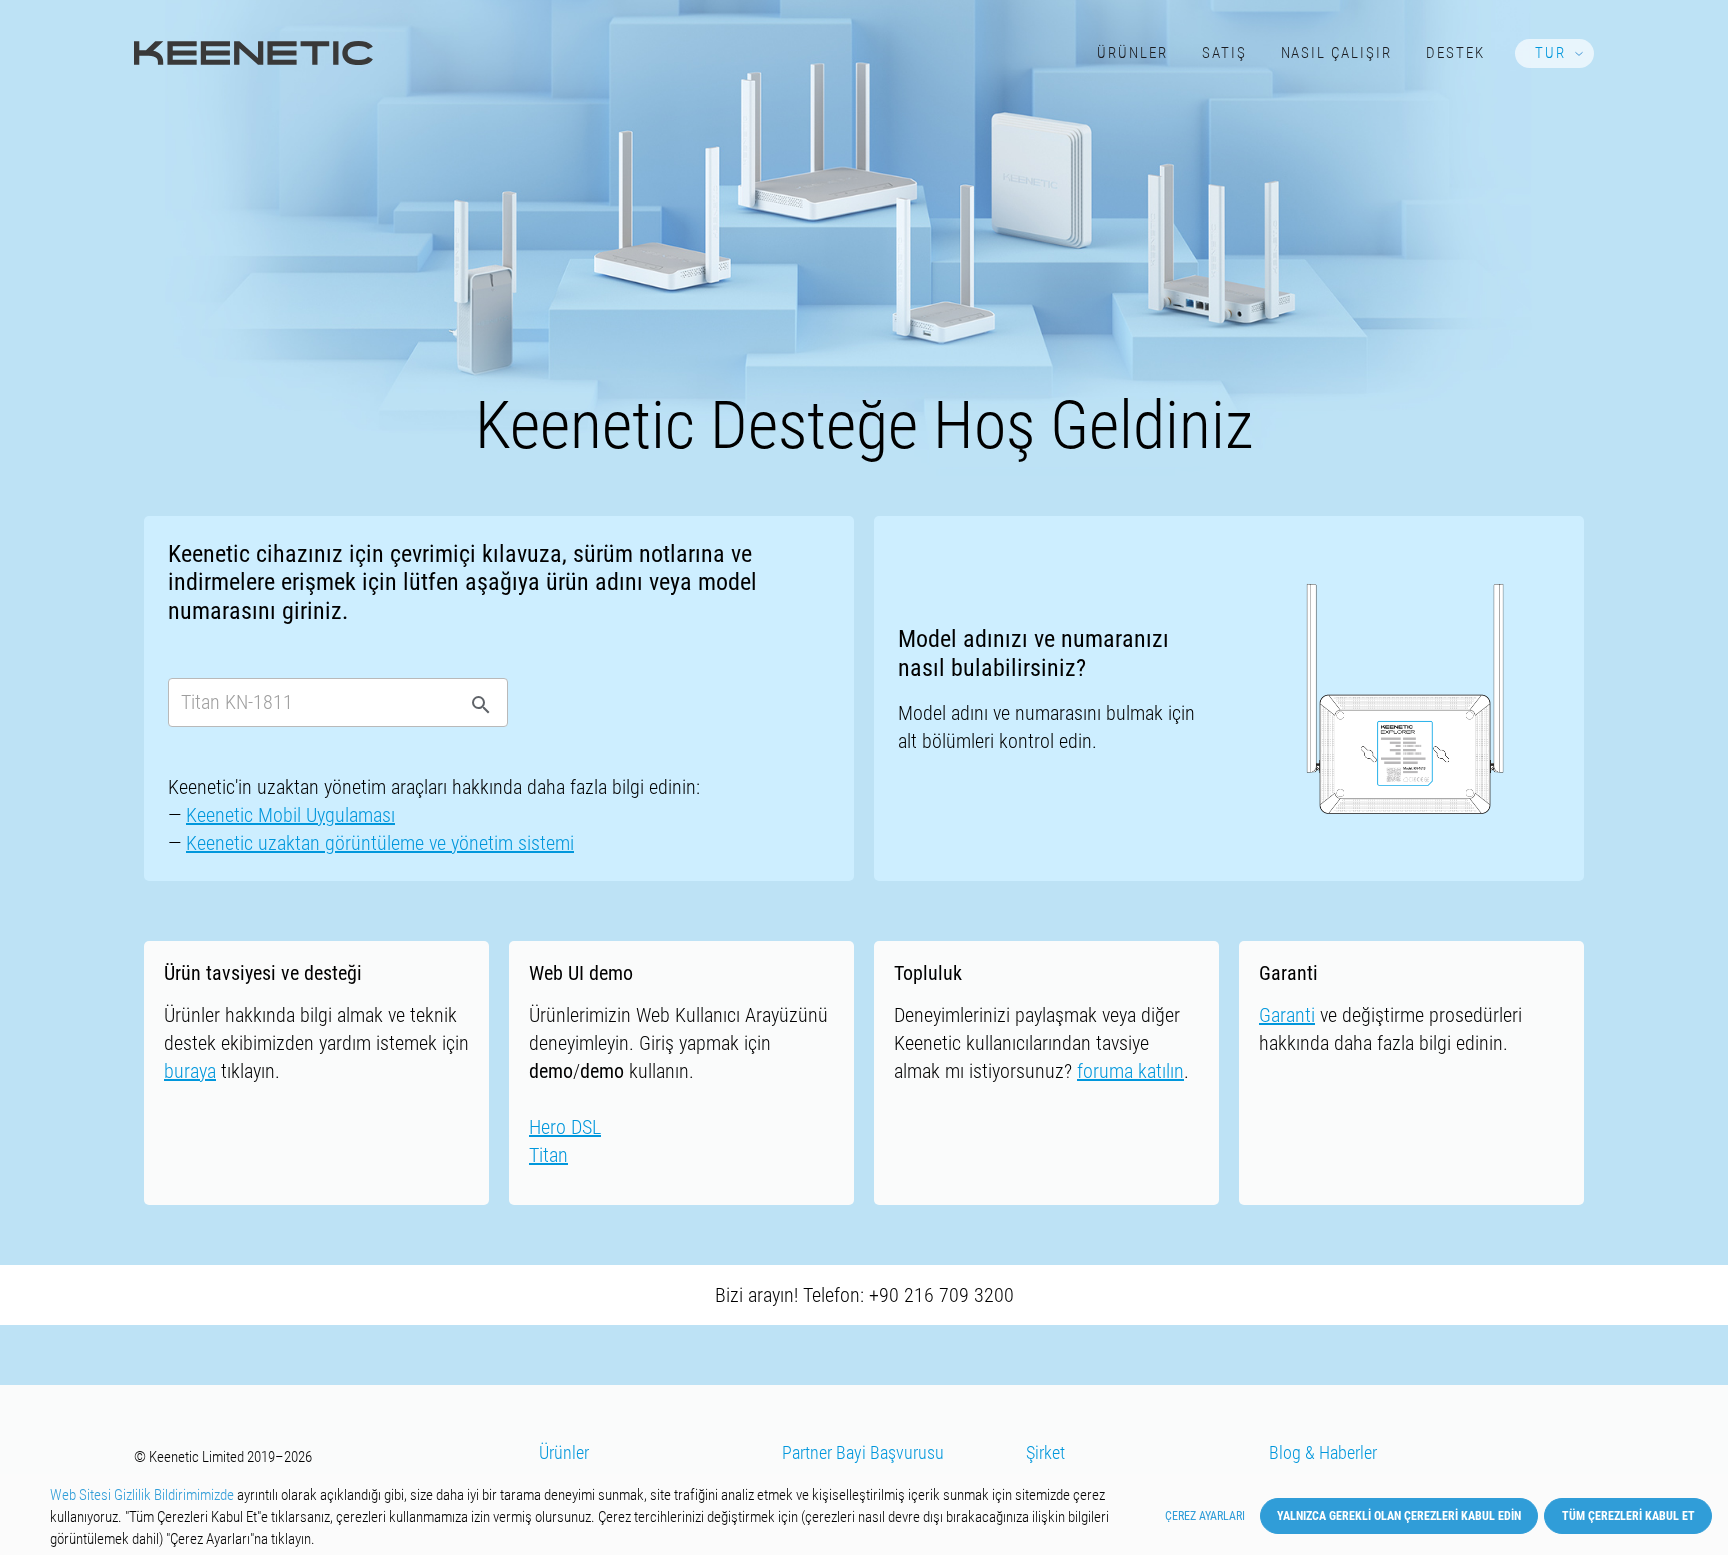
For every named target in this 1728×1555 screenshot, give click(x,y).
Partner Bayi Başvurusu (863, 1453)
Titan (548, 1155)
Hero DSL (565, 1127)
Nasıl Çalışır (1337, 53)
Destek (1455, 53)
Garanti (1287, 1015)
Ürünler (1132, 53)
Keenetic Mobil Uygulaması (290, 815)
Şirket (1045, 1453)
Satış (1224, 53)
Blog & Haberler (1323, 1453)
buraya (190, 1071)
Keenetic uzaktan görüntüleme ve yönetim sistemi (380, 843)
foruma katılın (1130, 1071)
